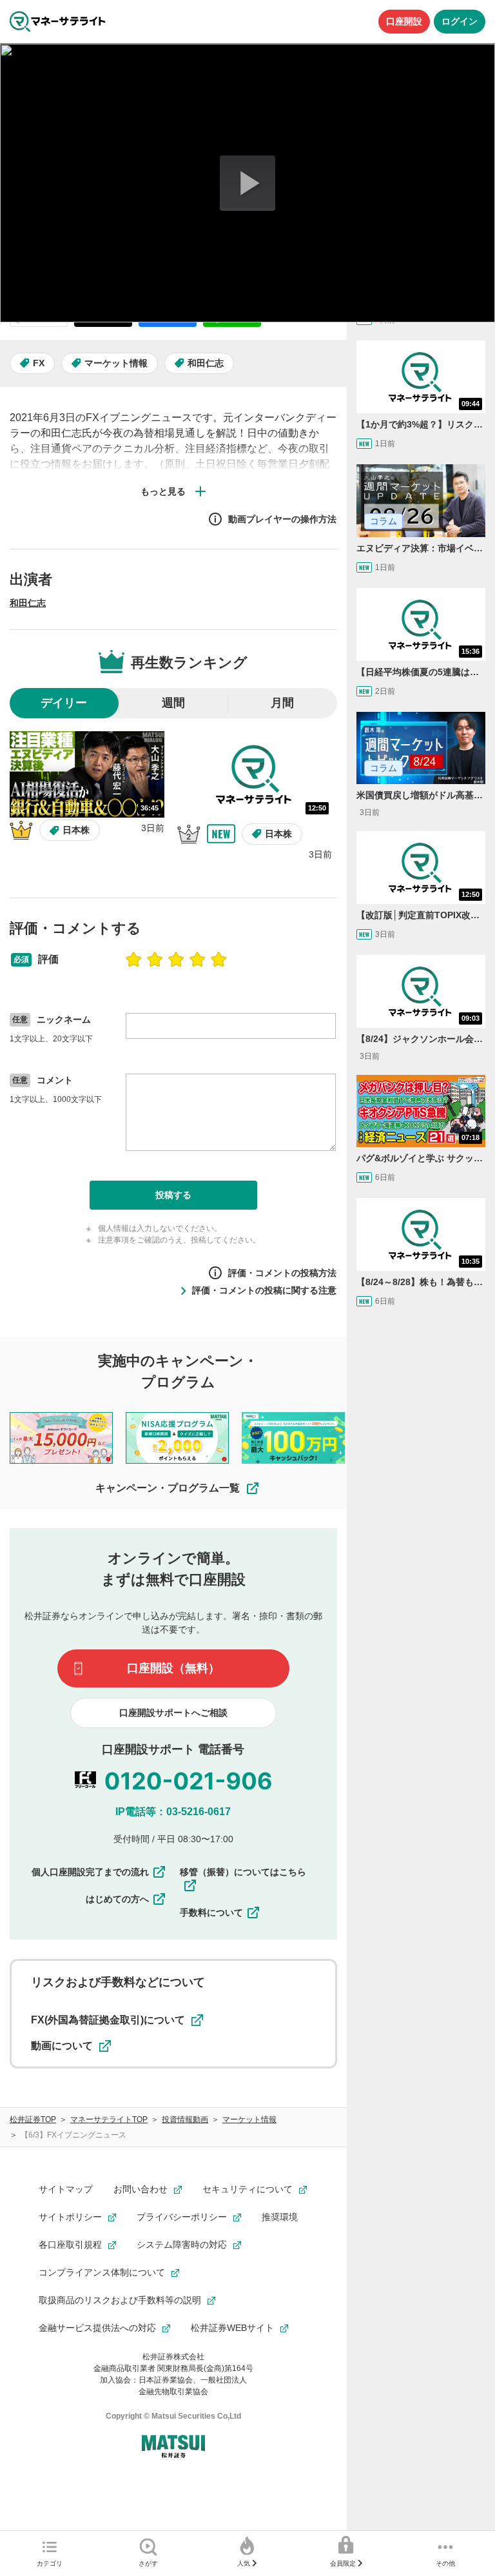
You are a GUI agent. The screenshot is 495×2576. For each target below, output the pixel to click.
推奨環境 (280, 2217)
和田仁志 (206, 363)
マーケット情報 (116, 363)
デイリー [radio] (64, 703)
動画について (62, 2046)
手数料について (211, 1912)
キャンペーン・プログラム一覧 (168, 1488)
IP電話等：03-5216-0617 (173, 1812)
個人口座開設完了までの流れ (90, 1872)
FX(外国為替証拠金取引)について (108, 2020)
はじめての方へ (117, 1899)
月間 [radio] (282, 703)
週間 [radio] (173, 703)
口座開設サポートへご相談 (173, 1713)
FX (39, 363)
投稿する (173, 1195)
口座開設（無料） (173, 1668)
